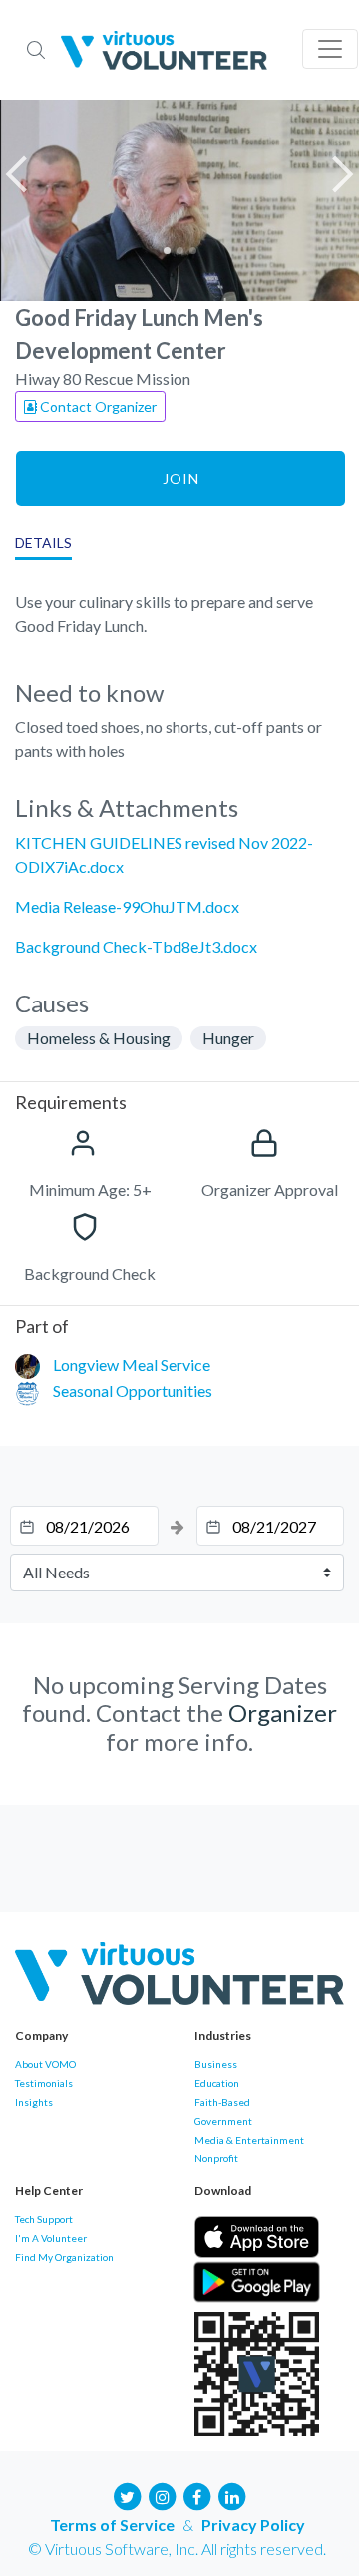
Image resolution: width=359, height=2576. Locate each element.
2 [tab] (180, 251)
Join (181, 479)
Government (223, 2121)
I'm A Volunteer (51, 2238)
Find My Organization (64, 2257)
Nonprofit (216, 2158)
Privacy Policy (253, 2525)
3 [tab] (193, 251)
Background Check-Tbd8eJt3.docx (136, 946)
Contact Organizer (97, 406)
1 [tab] (167, 251)
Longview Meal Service (132, 1365)
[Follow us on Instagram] (163, 2495)
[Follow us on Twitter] (128, 2495)
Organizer (283, 1713)
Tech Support (44, 2219)
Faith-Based (222, 2102)
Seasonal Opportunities (133, 1391)
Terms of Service (112, 2525)
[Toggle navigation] (330, 49)
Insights (34, 2102)
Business (216, 2064)
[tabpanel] (179, 200)
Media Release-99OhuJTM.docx (127, 906)
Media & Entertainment (249, 2140)
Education (217, 2083)
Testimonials (44, 2083)
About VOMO (45, 2064)
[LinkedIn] (232, 2495)
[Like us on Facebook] (197, 2495)
